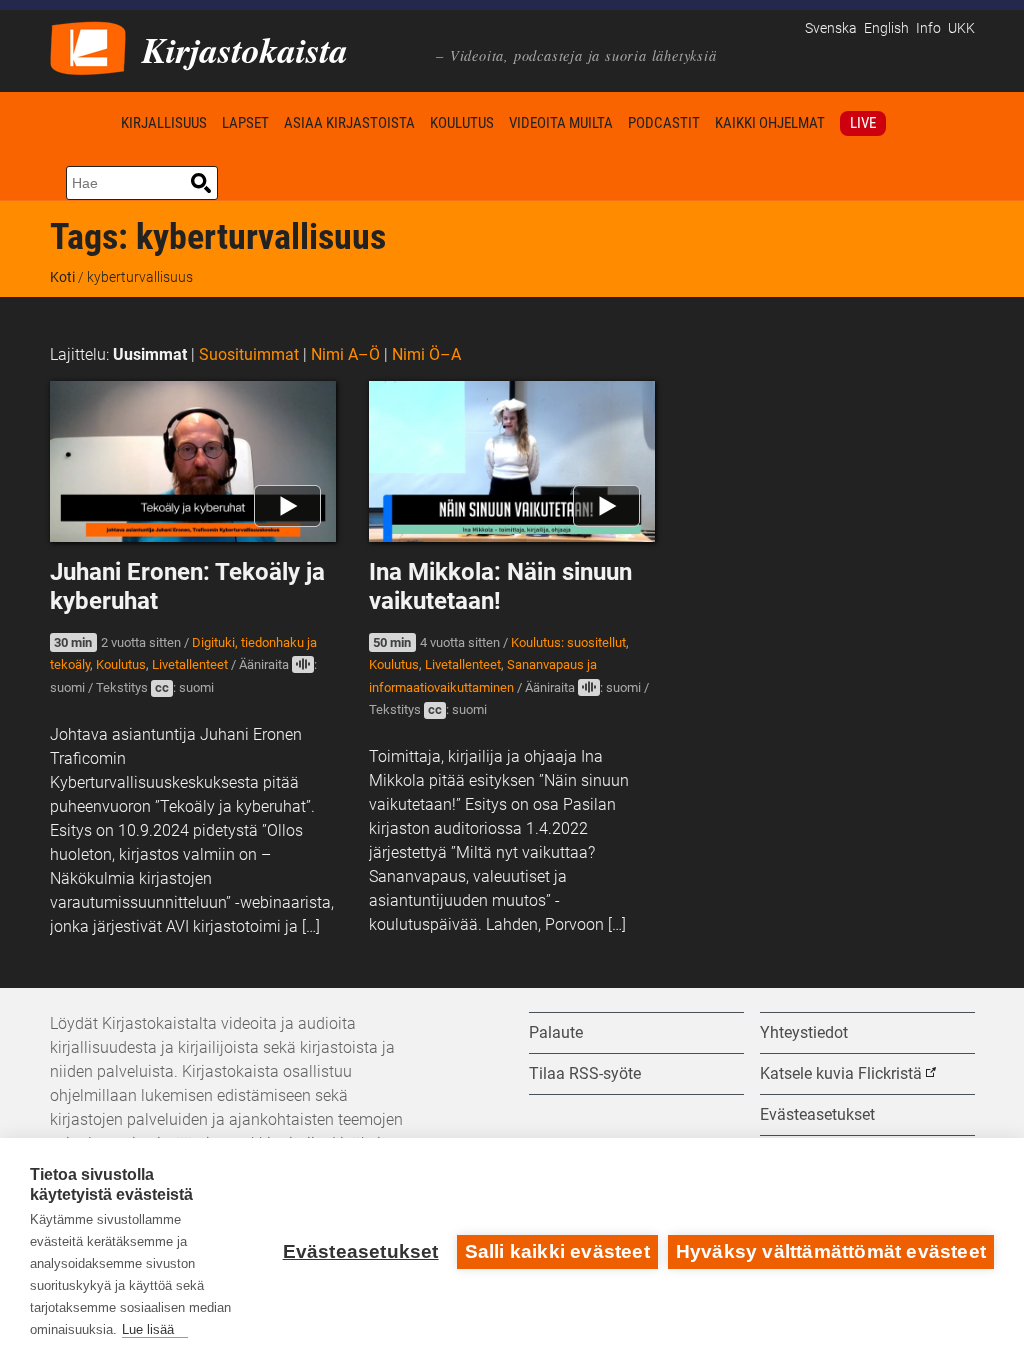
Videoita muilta (561, 123)
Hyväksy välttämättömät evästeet (831, 1251)
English (886, 28)
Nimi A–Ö (345, 354)
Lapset (245, 123)
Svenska (831, 28)
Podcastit (664, 123)
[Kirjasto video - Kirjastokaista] (88, 46)
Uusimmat (150, 354)
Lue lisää (148, 1329)
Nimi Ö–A (426, 354)
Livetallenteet (190, 664)
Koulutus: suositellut (568, 642)
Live (863, 123)
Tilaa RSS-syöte (585, 1073)
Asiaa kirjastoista (349, 123)
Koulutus (462, 123)
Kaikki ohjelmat (770, 123)
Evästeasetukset (361, 1251)
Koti (82, 122)
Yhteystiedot (804, 1032)
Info (928, 28)
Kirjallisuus (164, 123)
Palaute (556, 1032)
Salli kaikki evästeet (557, 1251)
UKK (961, 28)
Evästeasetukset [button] (817, 1114)
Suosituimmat (249, 354)
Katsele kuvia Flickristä (841, 1073)
